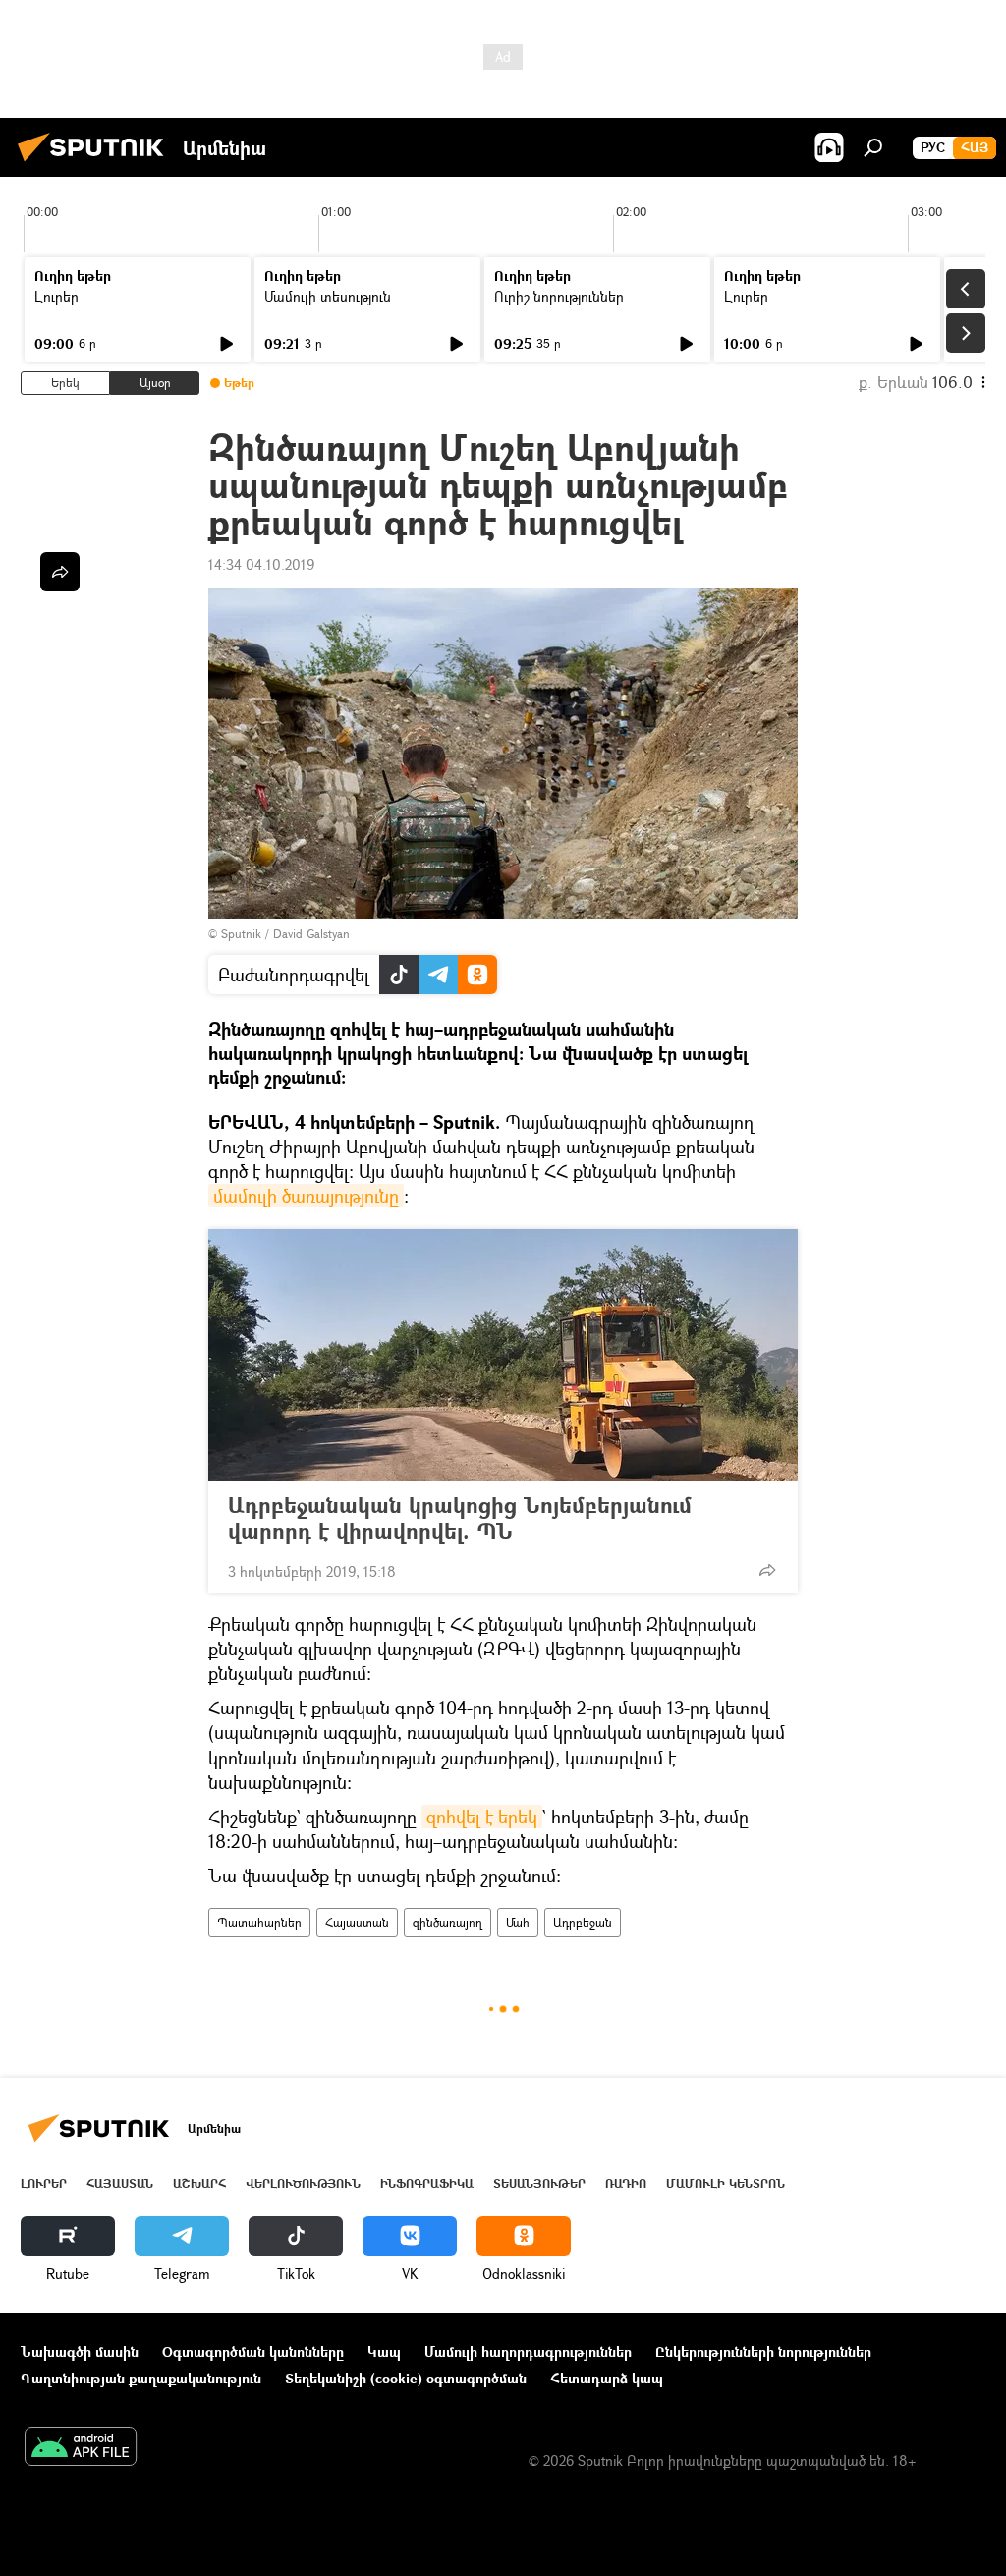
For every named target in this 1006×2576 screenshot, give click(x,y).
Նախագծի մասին (80, 2352)
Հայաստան (357, 1922)
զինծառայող (447, 1922)
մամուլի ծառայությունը (306, 1196)
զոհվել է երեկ (482, 1817)
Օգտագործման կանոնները (253, 2352)
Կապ (384, 2352)
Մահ (518, 1922)
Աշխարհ (199, 2184)
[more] (767, 1570)
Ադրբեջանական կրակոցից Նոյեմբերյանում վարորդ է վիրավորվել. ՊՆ (460, 1518)
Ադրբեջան (583, 1922)
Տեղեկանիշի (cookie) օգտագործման (406, 2378)
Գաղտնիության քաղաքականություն (141, 2378)
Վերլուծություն (303, 2184)
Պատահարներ (259, 1922)
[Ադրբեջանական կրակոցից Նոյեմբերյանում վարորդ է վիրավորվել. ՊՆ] (503, 1355)
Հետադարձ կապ (607, 2378)
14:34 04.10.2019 (261, 564)
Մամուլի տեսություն (328, 296)
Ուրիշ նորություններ (559, 296)
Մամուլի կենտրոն (726, 2184)
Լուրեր (56, 296)
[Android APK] (81, 2448)
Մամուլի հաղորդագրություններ (528, 2352)
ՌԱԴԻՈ (626, 2184)
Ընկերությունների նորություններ (763, 2352)
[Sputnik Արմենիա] (96, 164)
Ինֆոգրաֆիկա (427, 2184)
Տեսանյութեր (539, 2184)
